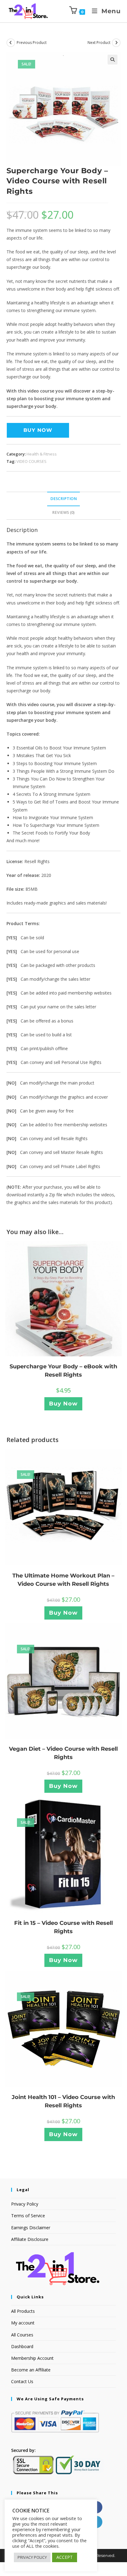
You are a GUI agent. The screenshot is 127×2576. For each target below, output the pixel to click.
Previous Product (32, 43)
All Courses (22, 2335)
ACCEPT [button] (65, 2557)
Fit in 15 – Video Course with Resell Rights (63, 1927)
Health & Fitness (42, 454)
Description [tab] (63, 499)
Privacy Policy (25, 2204)
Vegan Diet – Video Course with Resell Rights (63, 1753)
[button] (113, 60)
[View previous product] (11, 43)
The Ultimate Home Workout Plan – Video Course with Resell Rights (63, 1580)
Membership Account (32, 2358)
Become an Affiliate (31, 2370)
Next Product (99, 43)
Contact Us (22, 2381)
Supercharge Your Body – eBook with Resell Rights (63, 1371)
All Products (23, 2311)
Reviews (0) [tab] (63, 512)
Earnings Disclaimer (31, 2228)
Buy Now (38, 430)
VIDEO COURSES (31, 461)
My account (23, 2323)
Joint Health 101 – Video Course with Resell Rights (63, 2101)
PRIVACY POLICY (32, 2557)
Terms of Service (28, 2216)
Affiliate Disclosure (30, 2239)
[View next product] (116, 43)
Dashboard (22, 2346)
